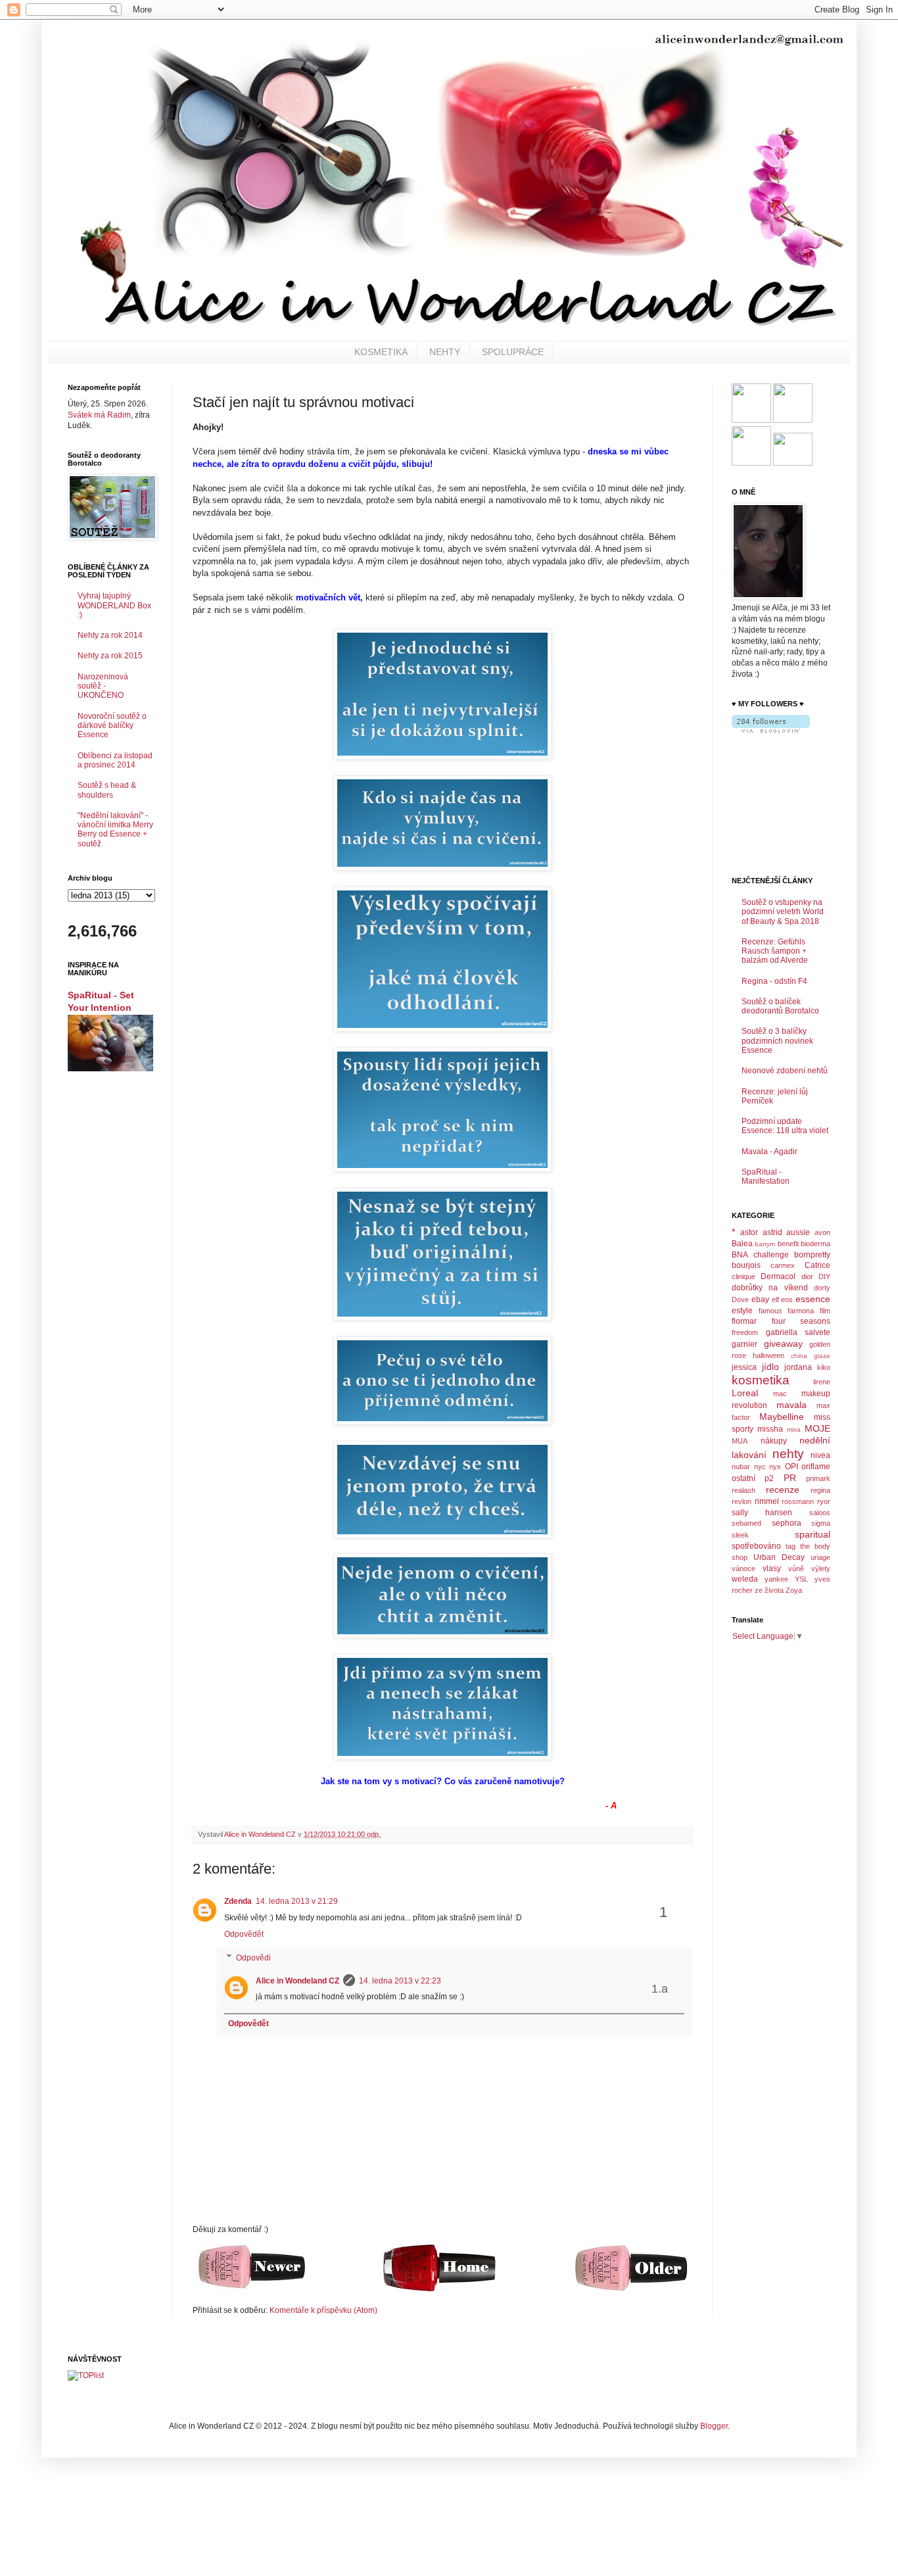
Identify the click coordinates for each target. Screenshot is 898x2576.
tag (791, 1546)
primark (818, 1478)
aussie (798, 1232)
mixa (794, 1429)
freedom (745, 1332)
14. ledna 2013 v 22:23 (400, 1981)
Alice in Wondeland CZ (297, 1981)
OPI (792, 1467)
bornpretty (812, 1255)
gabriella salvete (798, 1332)
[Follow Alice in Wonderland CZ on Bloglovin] (771, 730)
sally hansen (762, 1513)
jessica (744, 1367)
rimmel (767, 1501)
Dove (740, 1300)
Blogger (714, 2426)
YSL (801, 1579)
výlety (821, 1568)
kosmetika (761, 1380)
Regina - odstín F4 (774, 981)
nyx (775, 1467)
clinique (744, 1276)
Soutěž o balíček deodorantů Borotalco (780, 1006)
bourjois (746, 1265)
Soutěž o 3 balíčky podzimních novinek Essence (777, 1041)
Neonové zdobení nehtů (785, 1071)
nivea (820, 1455)
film (825, 1311)
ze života (769, 1590)
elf (775, 1300)
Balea (742, 1244)
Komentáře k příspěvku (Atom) (323, 2310)
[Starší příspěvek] (631, 2291)
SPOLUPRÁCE (513, 352)
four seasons (801, 1321)
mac (780, 1394)
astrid (772, 1232)
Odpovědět (244, 1934)
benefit (788, 1244)
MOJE (817, 1428)
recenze (783, 1490)
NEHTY (445, 352)
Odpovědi (253, 1958)
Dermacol (778, 1276)
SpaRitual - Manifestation (766, 1177)
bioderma (815, 1244)
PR (790, 1478)
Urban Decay (779, 1557)
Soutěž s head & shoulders (107, 790)
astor (749, 1232)
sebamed (746, 1523)
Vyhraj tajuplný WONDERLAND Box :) (114, 605)
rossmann (798, 1501)
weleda (745, 1579)
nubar (741, 1467)
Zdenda (238, 1901)
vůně (796, 1568)
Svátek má (99, 415)
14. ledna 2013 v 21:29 (297, 1901)
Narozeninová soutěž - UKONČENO (103, 686)
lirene (822, 1382)
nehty (788, 1454)
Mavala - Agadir (769, 1152)
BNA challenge (760, 1255)
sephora (787, 1523)
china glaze (811, 1356)
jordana (798, 1367)
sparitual (813, 1534)
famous (770, 1311)
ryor (824, 1501)
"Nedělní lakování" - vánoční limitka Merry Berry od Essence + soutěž (115, 830)
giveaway (783, 1344)
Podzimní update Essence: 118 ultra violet (785, 1126)
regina (820, 1490)
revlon (742, 1501)
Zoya (794, 1590)
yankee (776, 1579)
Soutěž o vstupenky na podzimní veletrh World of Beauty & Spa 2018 (783, 912)
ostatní (744, 1478)
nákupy (774, 1441)
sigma (821, 1523)
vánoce (744, 1568)
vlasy (772, 1568)
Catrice (817, 1265)
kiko (824, 1367)
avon (822, 1232)
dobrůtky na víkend (770, 1288)
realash (744, 1490)
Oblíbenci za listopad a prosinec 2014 (115, 760)
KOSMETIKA (381, 352)
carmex (783, 1265)
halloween (768, 1355)
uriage (820, 1557)
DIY (824, 1276)
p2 (769, 1478)
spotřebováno (756, 1546)
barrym (765, 1244)
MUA (740, 1441)
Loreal (745, 1393)
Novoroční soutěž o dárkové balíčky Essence (112, 726)
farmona (801, 1311)
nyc (760, 1467)
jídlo (770, 1367)
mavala (792, 1405)
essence (813, 1299)
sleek (740, 1535)
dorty (822, 1288)
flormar (744, 1321)
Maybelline (782, 1417)
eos (787, 1300)
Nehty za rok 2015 (110, 656)
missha (770, 1429)
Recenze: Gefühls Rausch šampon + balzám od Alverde (775, 951)
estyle (742, 1311)
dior (807, 1276)
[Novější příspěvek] (251, 2291)
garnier (744, 1344)
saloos (820, 1513)
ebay (760, 1300)
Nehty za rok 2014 (110, 635)
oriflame (816, 1467)
